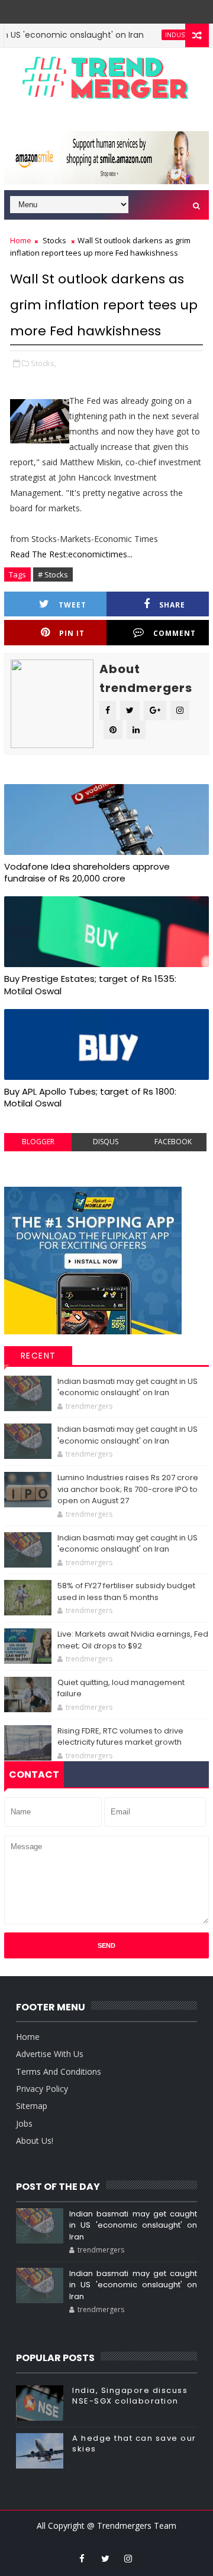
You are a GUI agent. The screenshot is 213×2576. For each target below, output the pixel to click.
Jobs (24, 2123)
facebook (173, 1142)
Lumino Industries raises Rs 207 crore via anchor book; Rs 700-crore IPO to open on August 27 (128, 1489)
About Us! (35, 2141)
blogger (38, 1142)
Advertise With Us (50, 2054)
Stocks (54, 240)
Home (21, 240)
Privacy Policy (42, 2089)
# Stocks (53, 574)
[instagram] (128, 2558)
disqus (106, 1142)
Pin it (72, 633)
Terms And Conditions (59, 2071)
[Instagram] (96, 9)
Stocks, (43, 363)
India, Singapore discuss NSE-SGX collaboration (130, 2396)
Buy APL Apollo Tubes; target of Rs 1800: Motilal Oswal (90, 1097)
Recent (38, 1356)
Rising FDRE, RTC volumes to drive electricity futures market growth (120, 1737)
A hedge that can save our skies (134, 2443)
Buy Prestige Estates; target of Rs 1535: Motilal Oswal (90, 985)
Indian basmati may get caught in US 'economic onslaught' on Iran (128, 1387)
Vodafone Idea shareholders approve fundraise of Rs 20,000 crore (87, 872)
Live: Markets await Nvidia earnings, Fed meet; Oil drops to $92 (133, 1640)
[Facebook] (114, 9)
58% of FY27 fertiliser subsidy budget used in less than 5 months (126, 1591)
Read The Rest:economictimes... (71, 554)
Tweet (72, 605)
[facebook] (82, 2558)
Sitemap (32, 2106)
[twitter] (105, 2558)
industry (162, 35)
